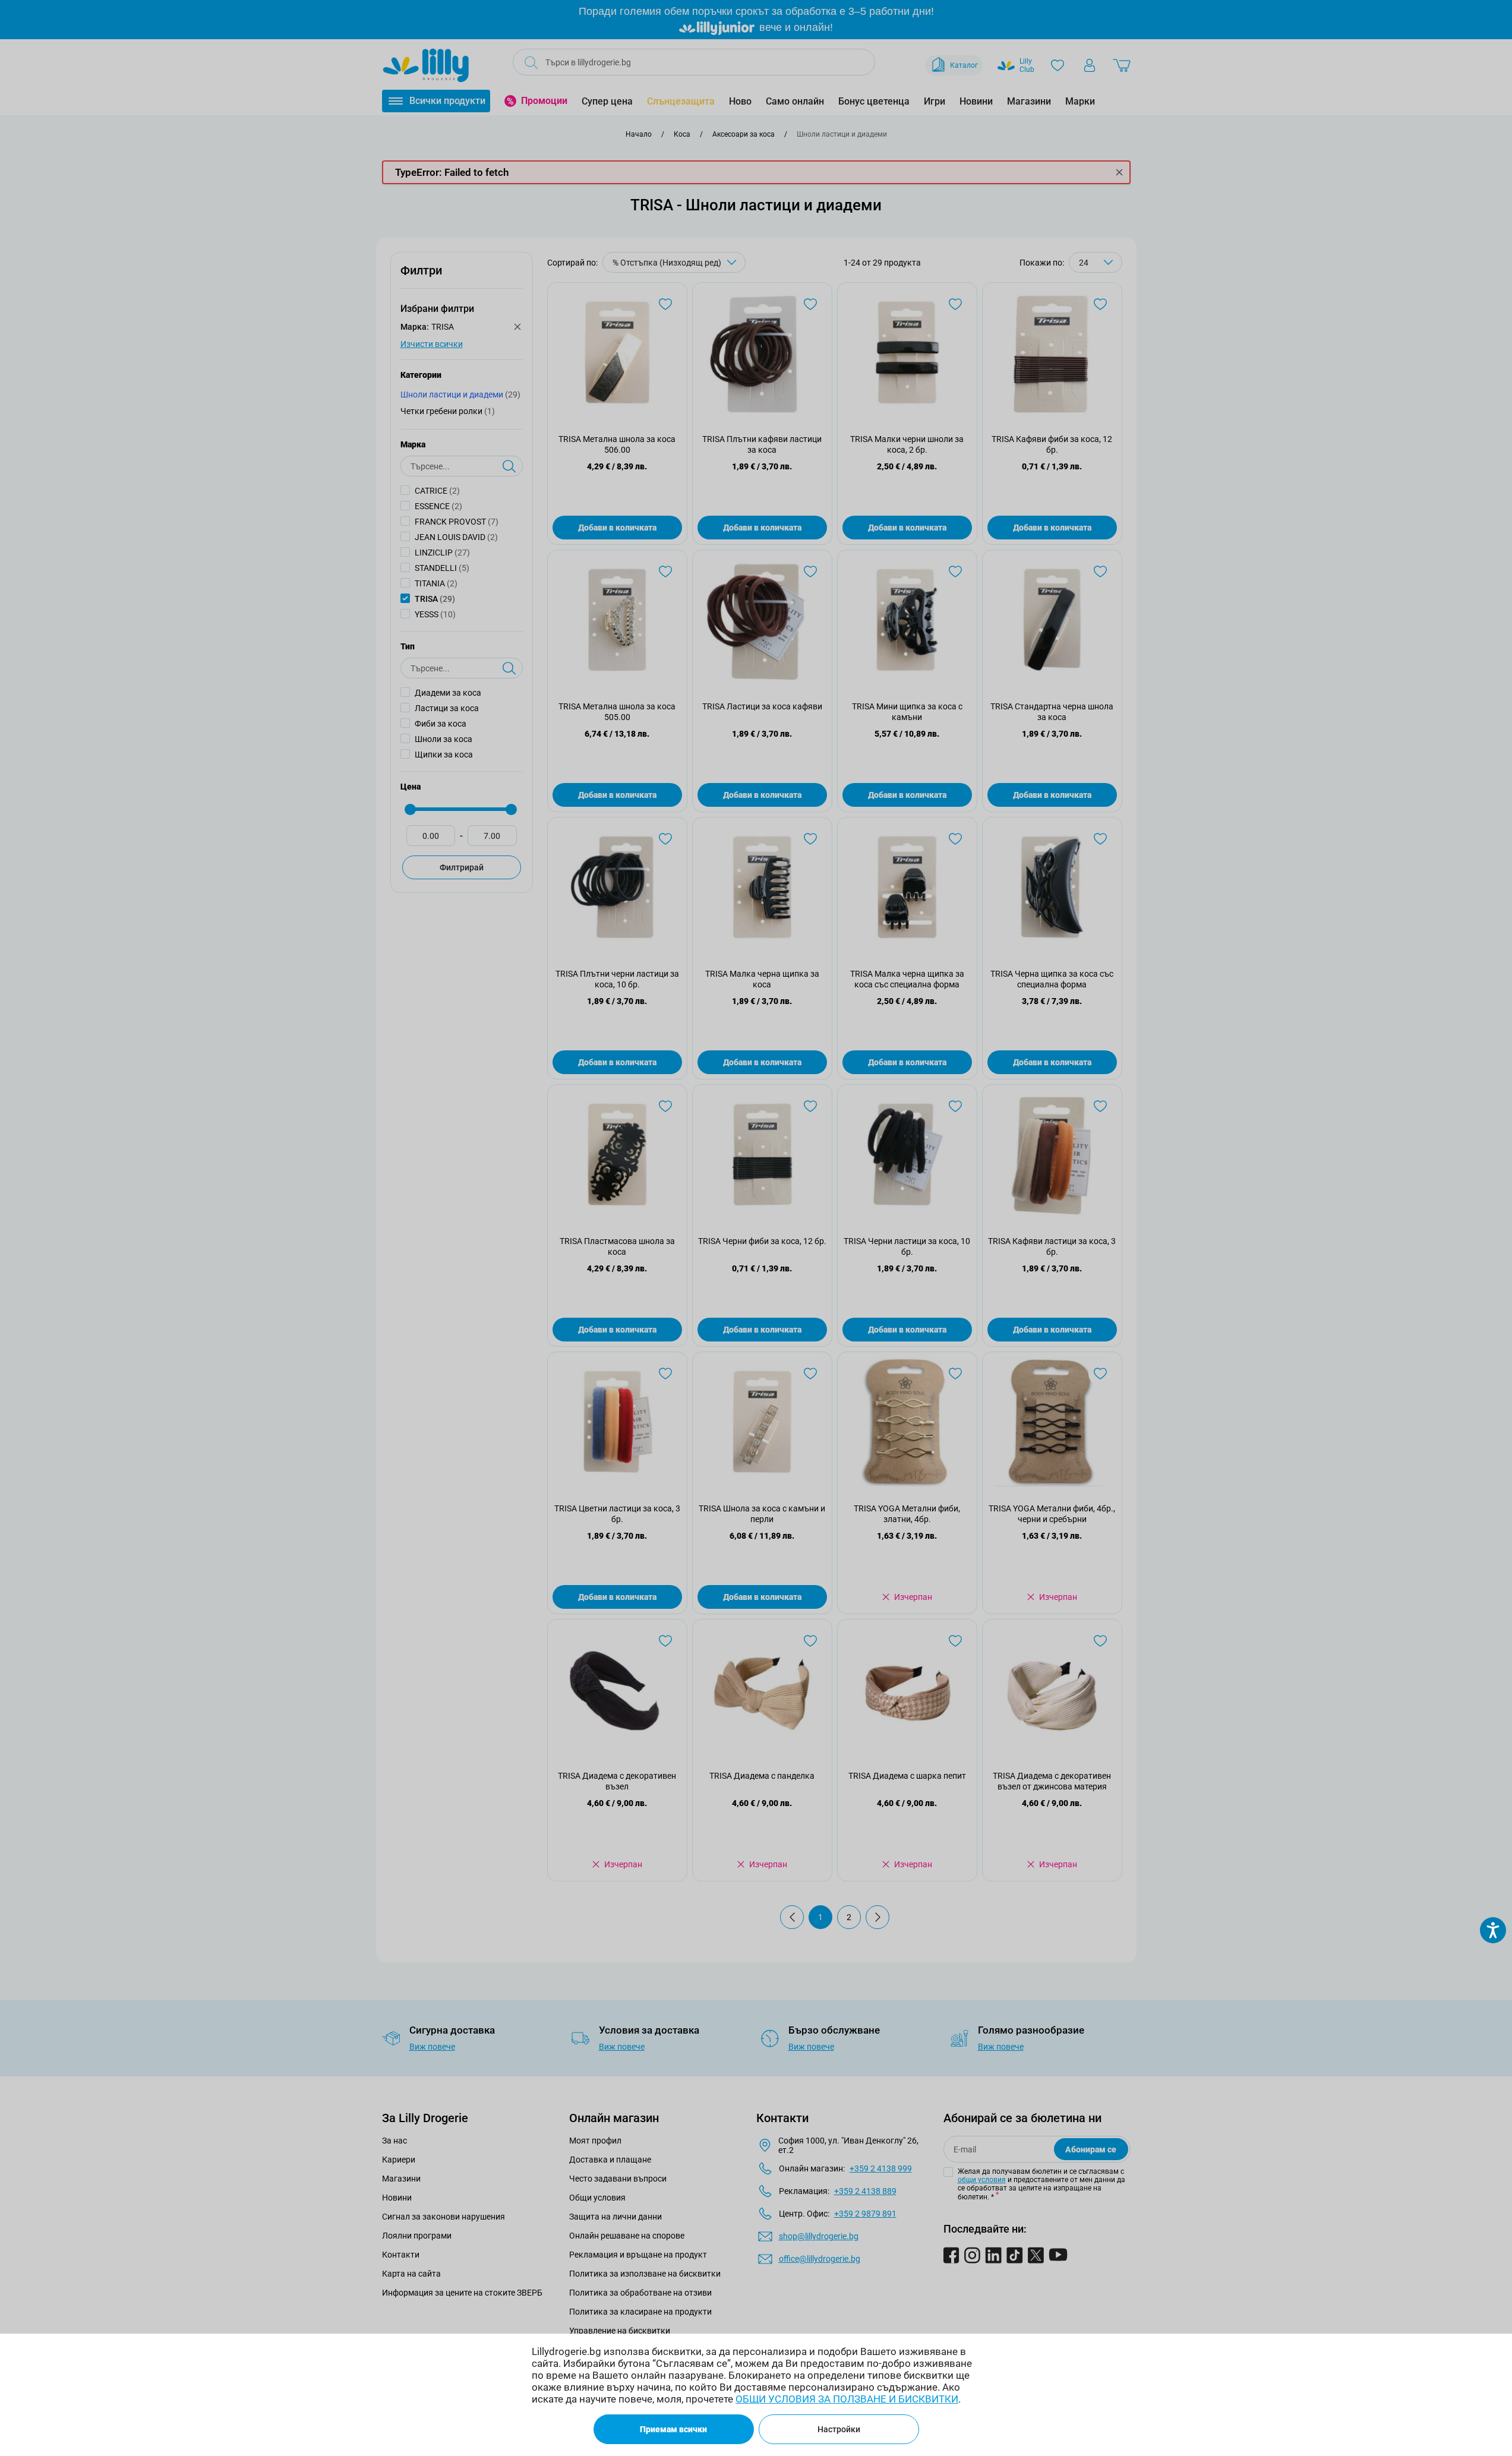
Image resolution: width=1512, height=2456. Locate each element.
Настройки (839, 2429)
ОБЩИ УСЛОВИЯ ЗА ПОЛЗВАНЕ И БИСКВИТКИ (847, 2399)
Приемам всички (673, 2429)
